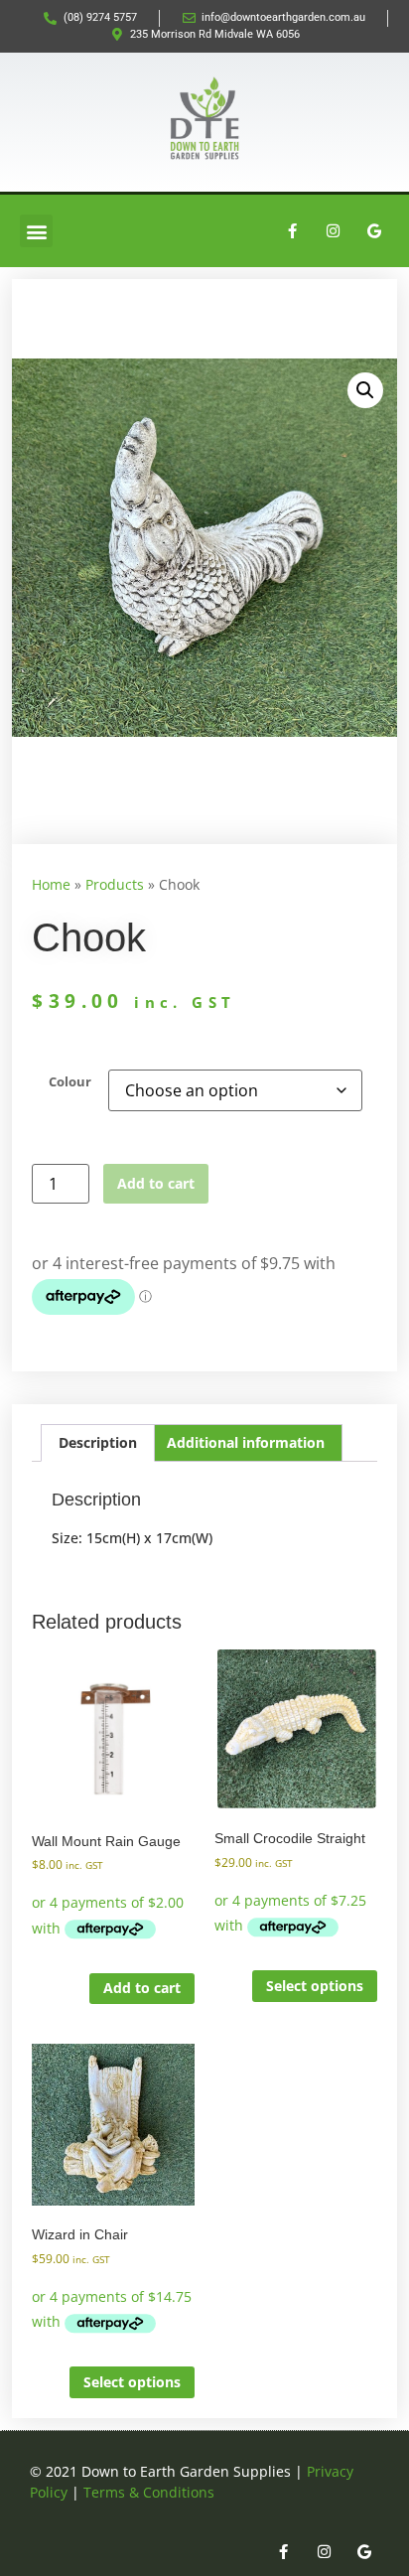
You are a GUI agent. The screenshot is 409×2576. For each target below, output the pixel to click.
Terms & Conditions (149, 2492)
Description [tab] (98, 1442)
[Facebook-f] (293, 231)
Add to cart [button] (142, 1988)
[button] (36, 231)
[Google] (374, 231)
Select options (315, 1986)
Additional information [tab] (246, 1442)
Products (115, 884)
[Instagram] (334, 231)
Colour (70, 1083)
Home (51, 884)
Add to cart (156, 1183)
